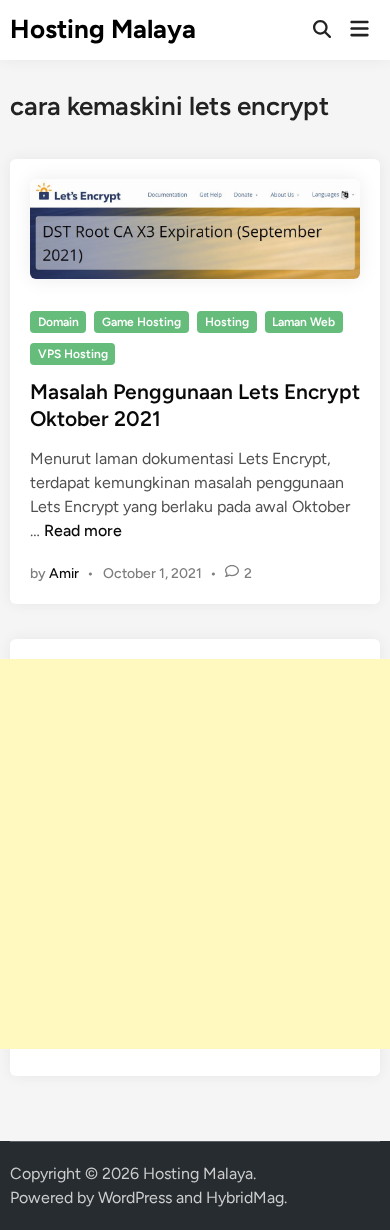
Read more (83, 530)
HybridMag (245, 1197)
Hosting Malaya (103, 29)
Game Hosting (141, 322)
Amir (64, 573)
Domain (58, 322)
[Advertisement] (195, 854)
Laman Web (303, 322)
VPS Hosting (73, 354)
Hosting (227, 322)
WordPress (135, 1197)
